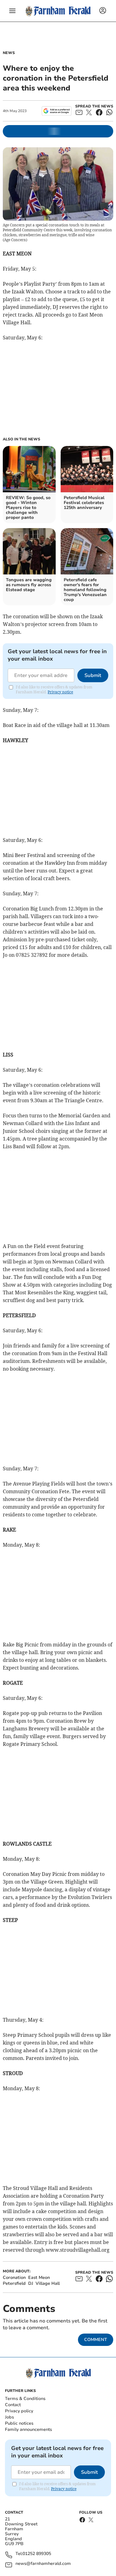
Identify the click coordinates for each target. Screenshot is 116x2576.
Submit (93, 675)
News (9, 53)
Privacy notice (60, 692)
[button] (12, 11)
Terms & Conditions (25, 2399)
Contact (13, 2405)
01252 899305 (37, 2554)
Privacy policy (19, 2411)
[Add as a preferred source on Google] (56, 111)
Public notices (19, 2423)
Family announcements (28, 2429)
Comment (96, 2340)
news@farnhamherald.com (43, 2564)
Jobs (9, 2417)
